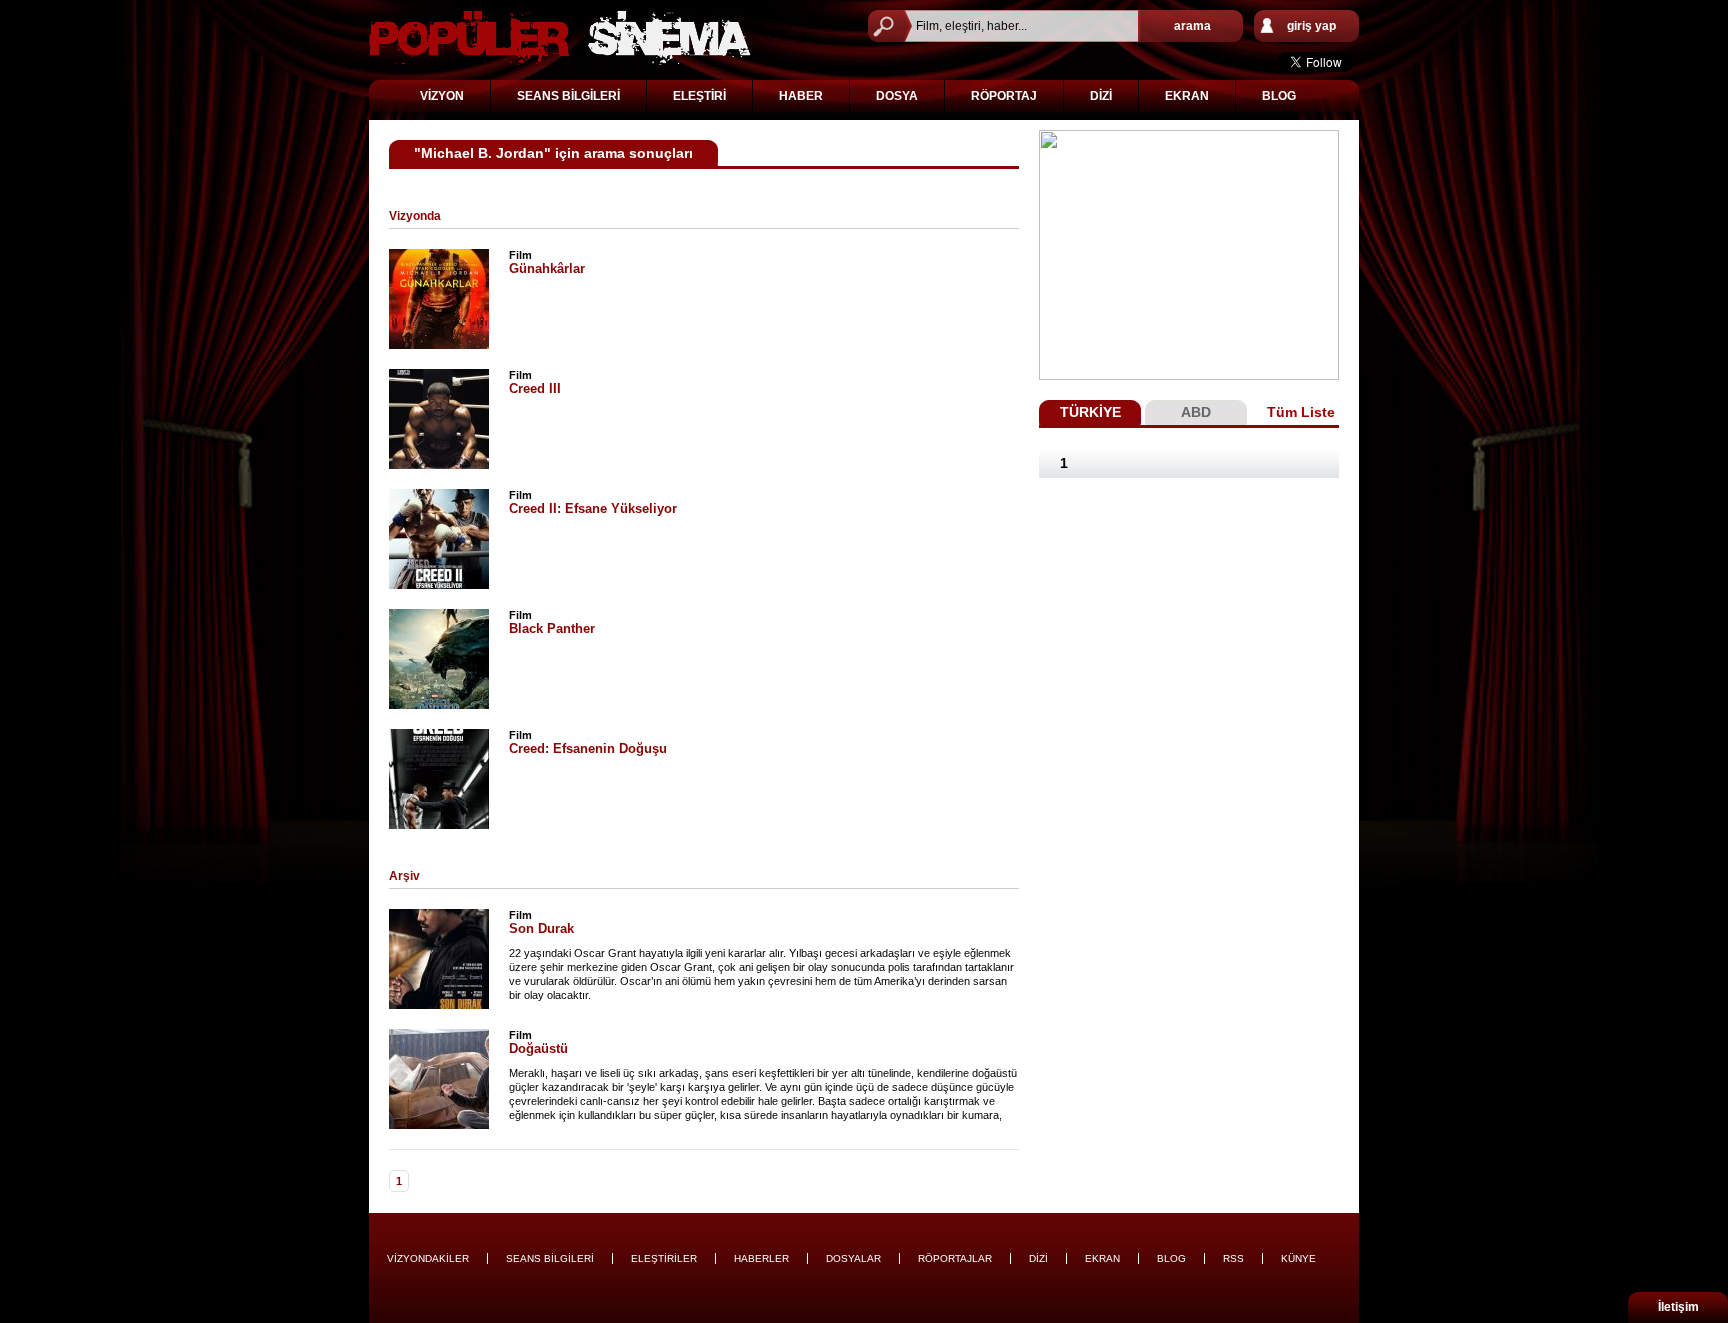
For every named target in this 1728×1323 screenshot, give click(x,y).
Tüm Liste (1301, 412)
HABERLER (761, 1258)
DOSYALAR (853, 1258)
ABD (1196, 412)
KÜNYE (1298, 1258)
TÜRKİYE (1090, 412)
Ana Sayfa (560, 37)
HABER (801, 96)
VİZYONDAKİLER (428, 1258)
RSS (1233, 1258)
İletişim (1678, 1307)
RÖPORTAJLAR (955, 1258)
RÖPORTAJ (1004, 96)
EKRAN (1187, 96)
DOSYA (897, 96)
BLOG (1279, 96)
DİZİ (1101, 96)
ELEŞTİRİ (699, 96)
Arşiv (404, 876)
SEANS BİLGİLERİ (568, 96)
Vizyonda (415, 216)
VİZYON (442, 96)
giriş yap (1311, 26)
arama (1192, 26)
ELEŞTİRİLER (664, 1258)
